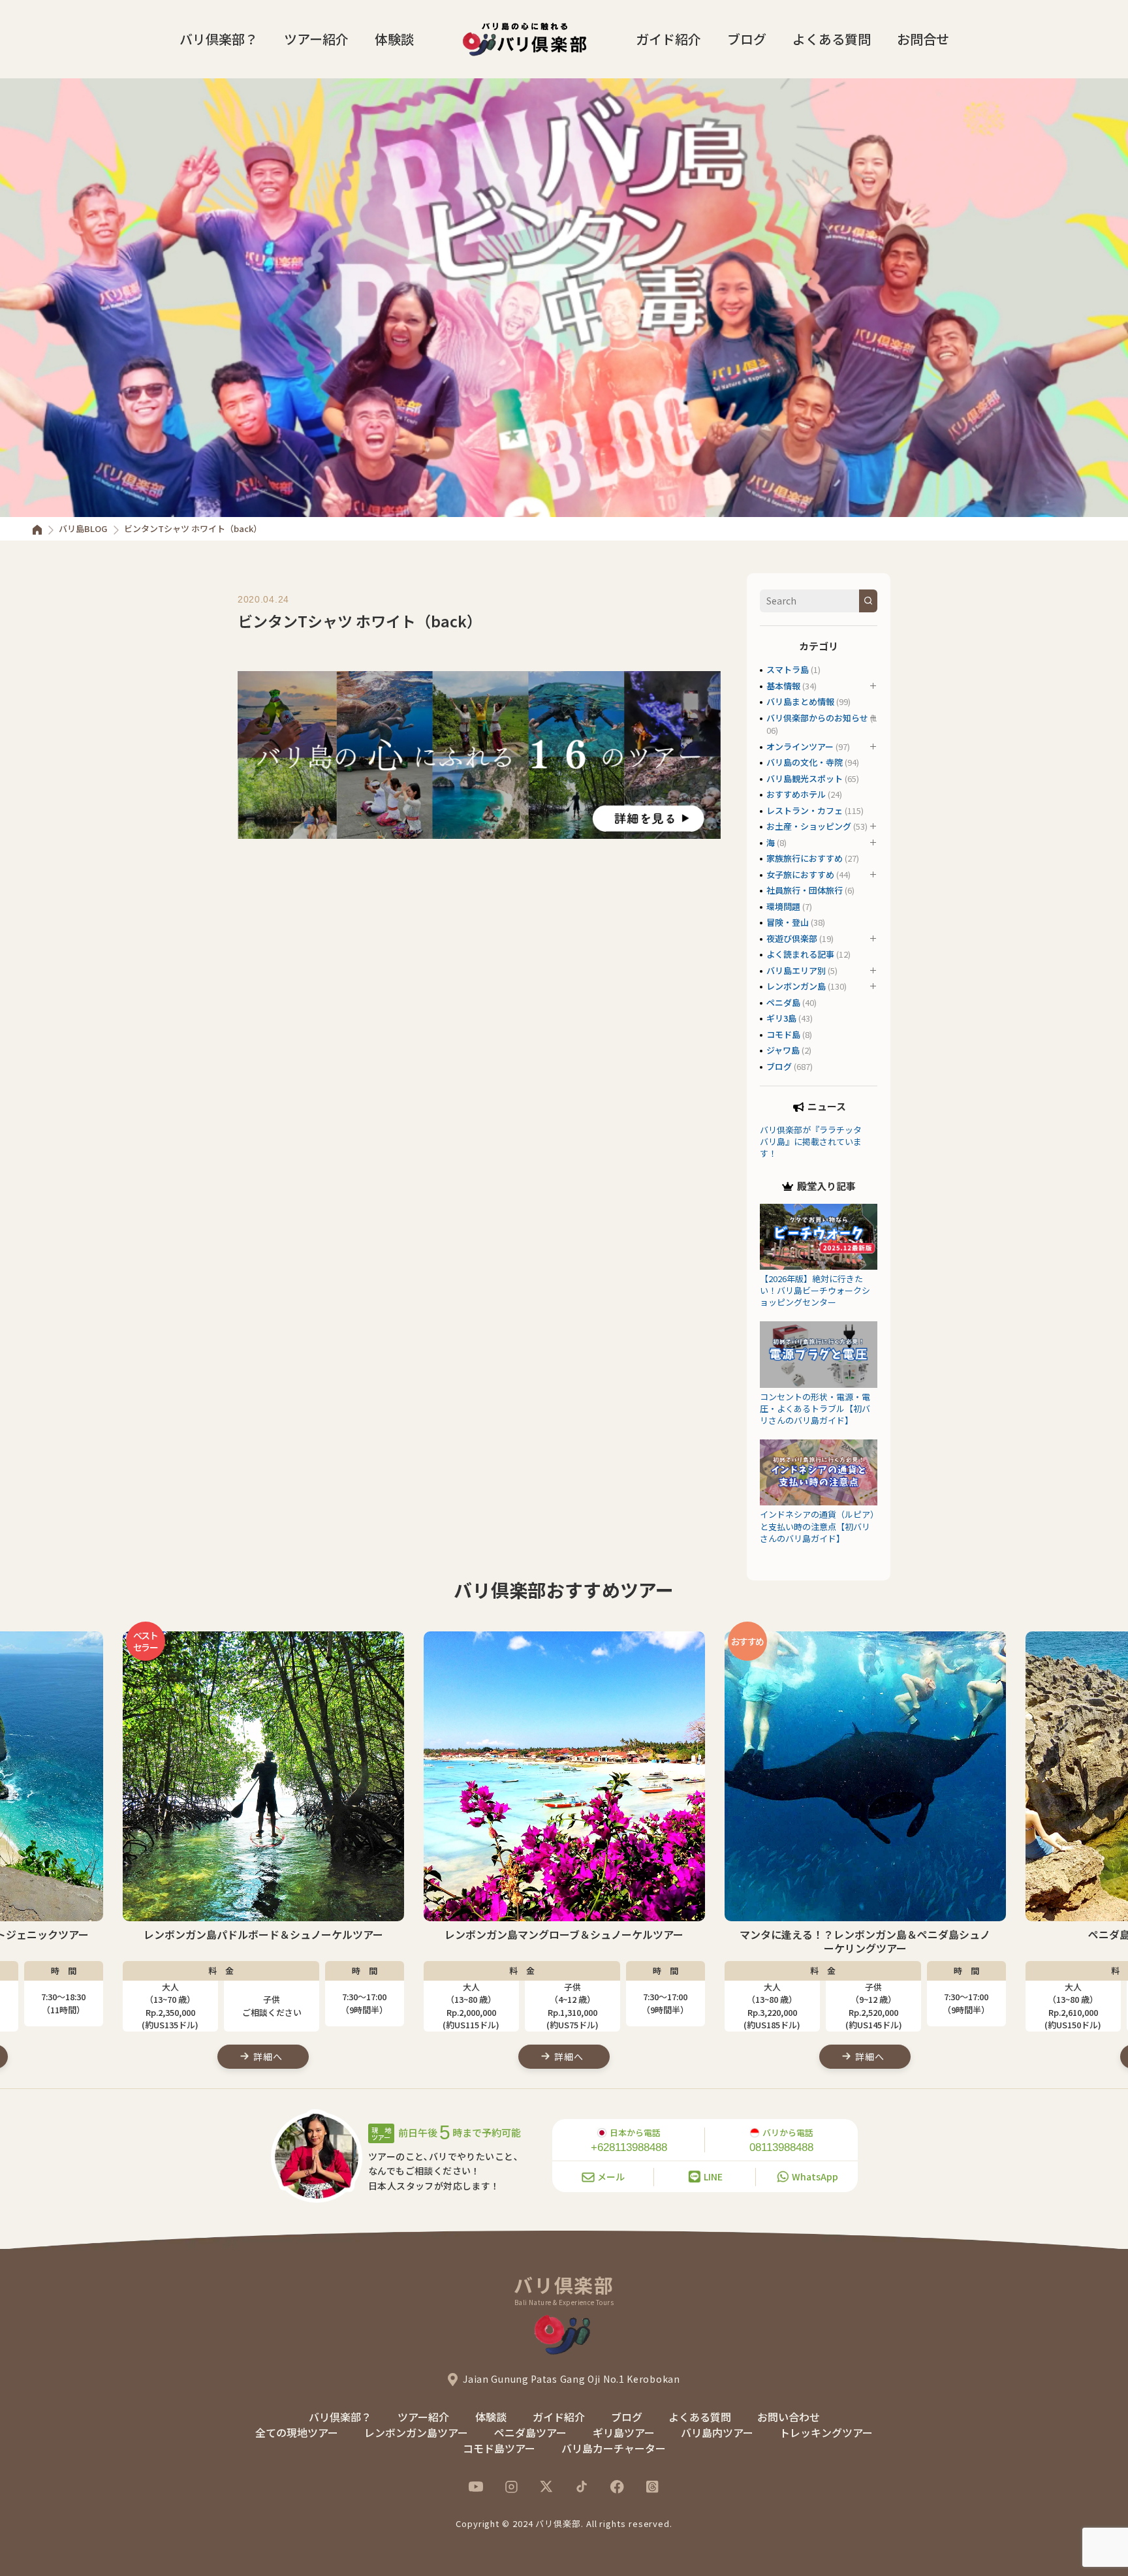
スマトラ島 (788, 669)
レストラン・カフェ (805, 810)
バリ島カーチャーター (614, 2448)
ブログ (747, 39)
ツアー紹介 (316, 39)
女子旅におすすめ (800, 874)
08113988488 (781, 2147)
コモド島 (783, 1034)
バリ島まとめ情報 (800, 701)
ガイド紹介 (668, 39)
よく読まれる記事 (800, 954)
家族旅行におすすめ (805, 858)
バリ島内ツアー (717, 2432)
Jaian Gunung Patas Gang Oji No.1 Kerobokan (571, 2379)
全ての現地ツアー (297, 2432)
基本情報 (783, 686)
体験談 (394, 39)
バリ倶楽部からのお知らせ (817, 718)
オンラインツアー (800, 746)
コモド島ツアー (499, 2448)
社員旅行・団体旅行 (805, 890)
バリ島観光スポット (805, 778)
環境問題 (783, 906)
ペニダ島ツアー (530, 2432)
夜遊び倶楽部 (792, 938)
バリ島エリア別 (796, 970)
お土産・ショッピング (809, 826)
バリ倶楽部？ (219, 39)
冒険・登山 (788, 922)
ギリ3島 (781, 1018)
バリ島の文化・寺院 (805, 762)
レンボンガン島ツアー (416, 2432)
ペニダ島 (783, 1002)
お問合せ (923, 39)
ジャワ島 (783, 1050)
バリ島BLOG (83, 528)
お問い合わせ (789, 2417)
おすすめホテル (796, 794)
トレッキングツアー (826, 2432)
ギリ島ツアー (624, 2432)
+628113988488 (629, 2147)
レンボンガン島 (796, 986)
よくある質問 (832, 39)
